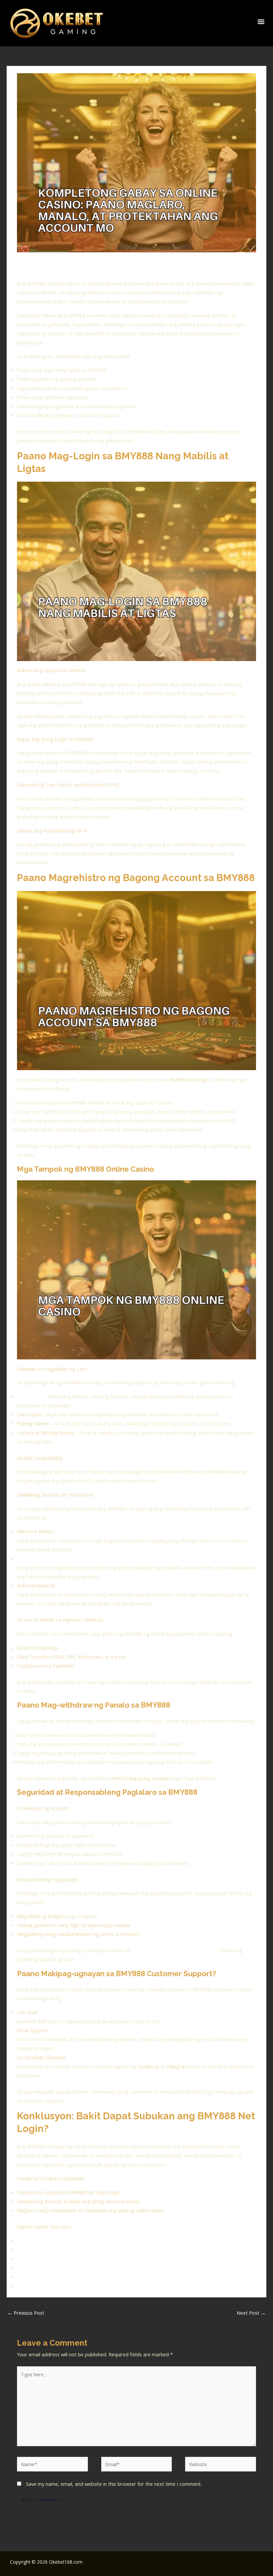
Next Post (251, 2313)
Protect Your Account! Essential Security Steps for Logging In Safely (92, 2267)
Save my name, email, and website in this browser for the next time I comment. (114, 2484)
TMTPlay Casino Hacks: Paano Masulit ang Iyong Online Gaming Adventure (100, 2276)
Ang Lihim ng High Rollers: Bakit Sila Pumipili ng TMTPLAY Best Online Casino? (103, 2240)
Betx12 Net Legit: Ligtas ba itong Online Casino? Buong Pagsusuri (90, 2249)
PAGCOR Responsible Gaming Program (174, 1950)
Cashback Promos (37, 1558)
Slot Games (30, 1396)
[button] (261, 22)
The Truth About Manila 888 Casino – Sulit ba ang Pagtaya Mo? (87, 2285)
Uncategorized (78, 266)
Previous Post (26, 2313)
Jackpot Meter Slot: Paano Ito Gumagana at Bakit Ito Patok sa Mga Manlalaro (103, 2258)
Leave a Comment (37, 266)
